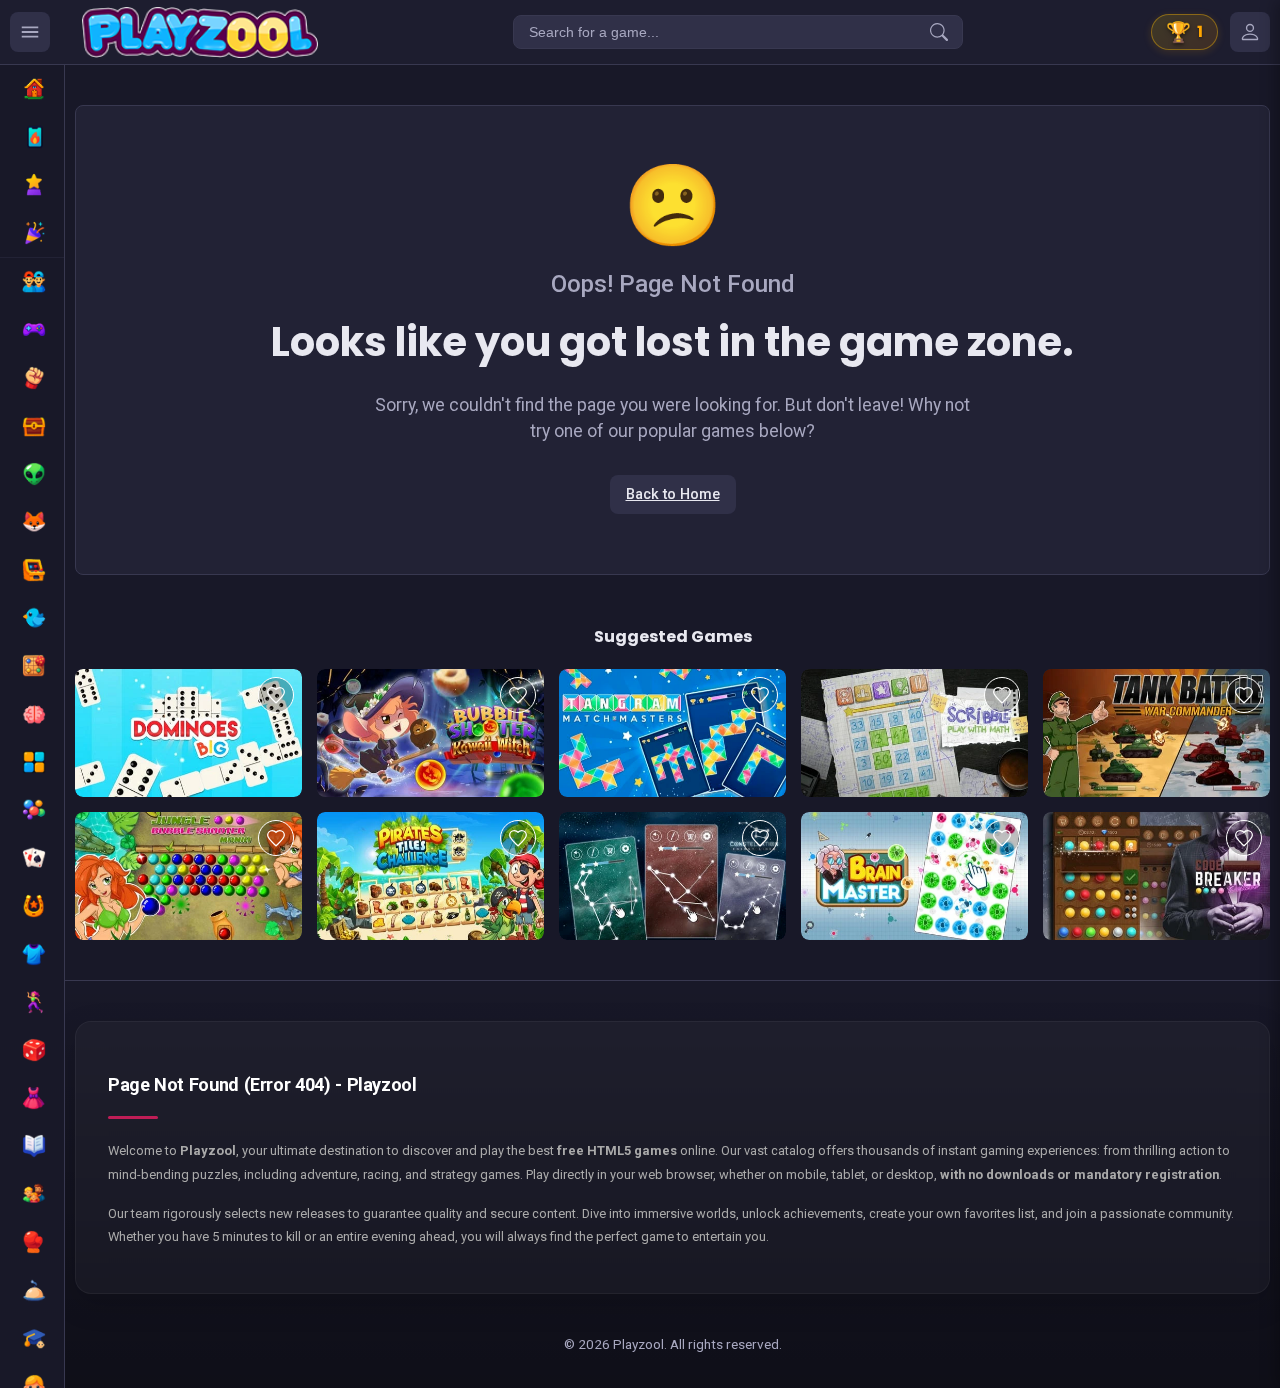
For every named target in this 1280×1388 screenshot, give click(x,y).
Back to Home (673, 494)
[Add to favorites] (276, 695)
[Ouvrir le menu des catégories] (30, 32)
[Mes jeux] (1250, 32)
